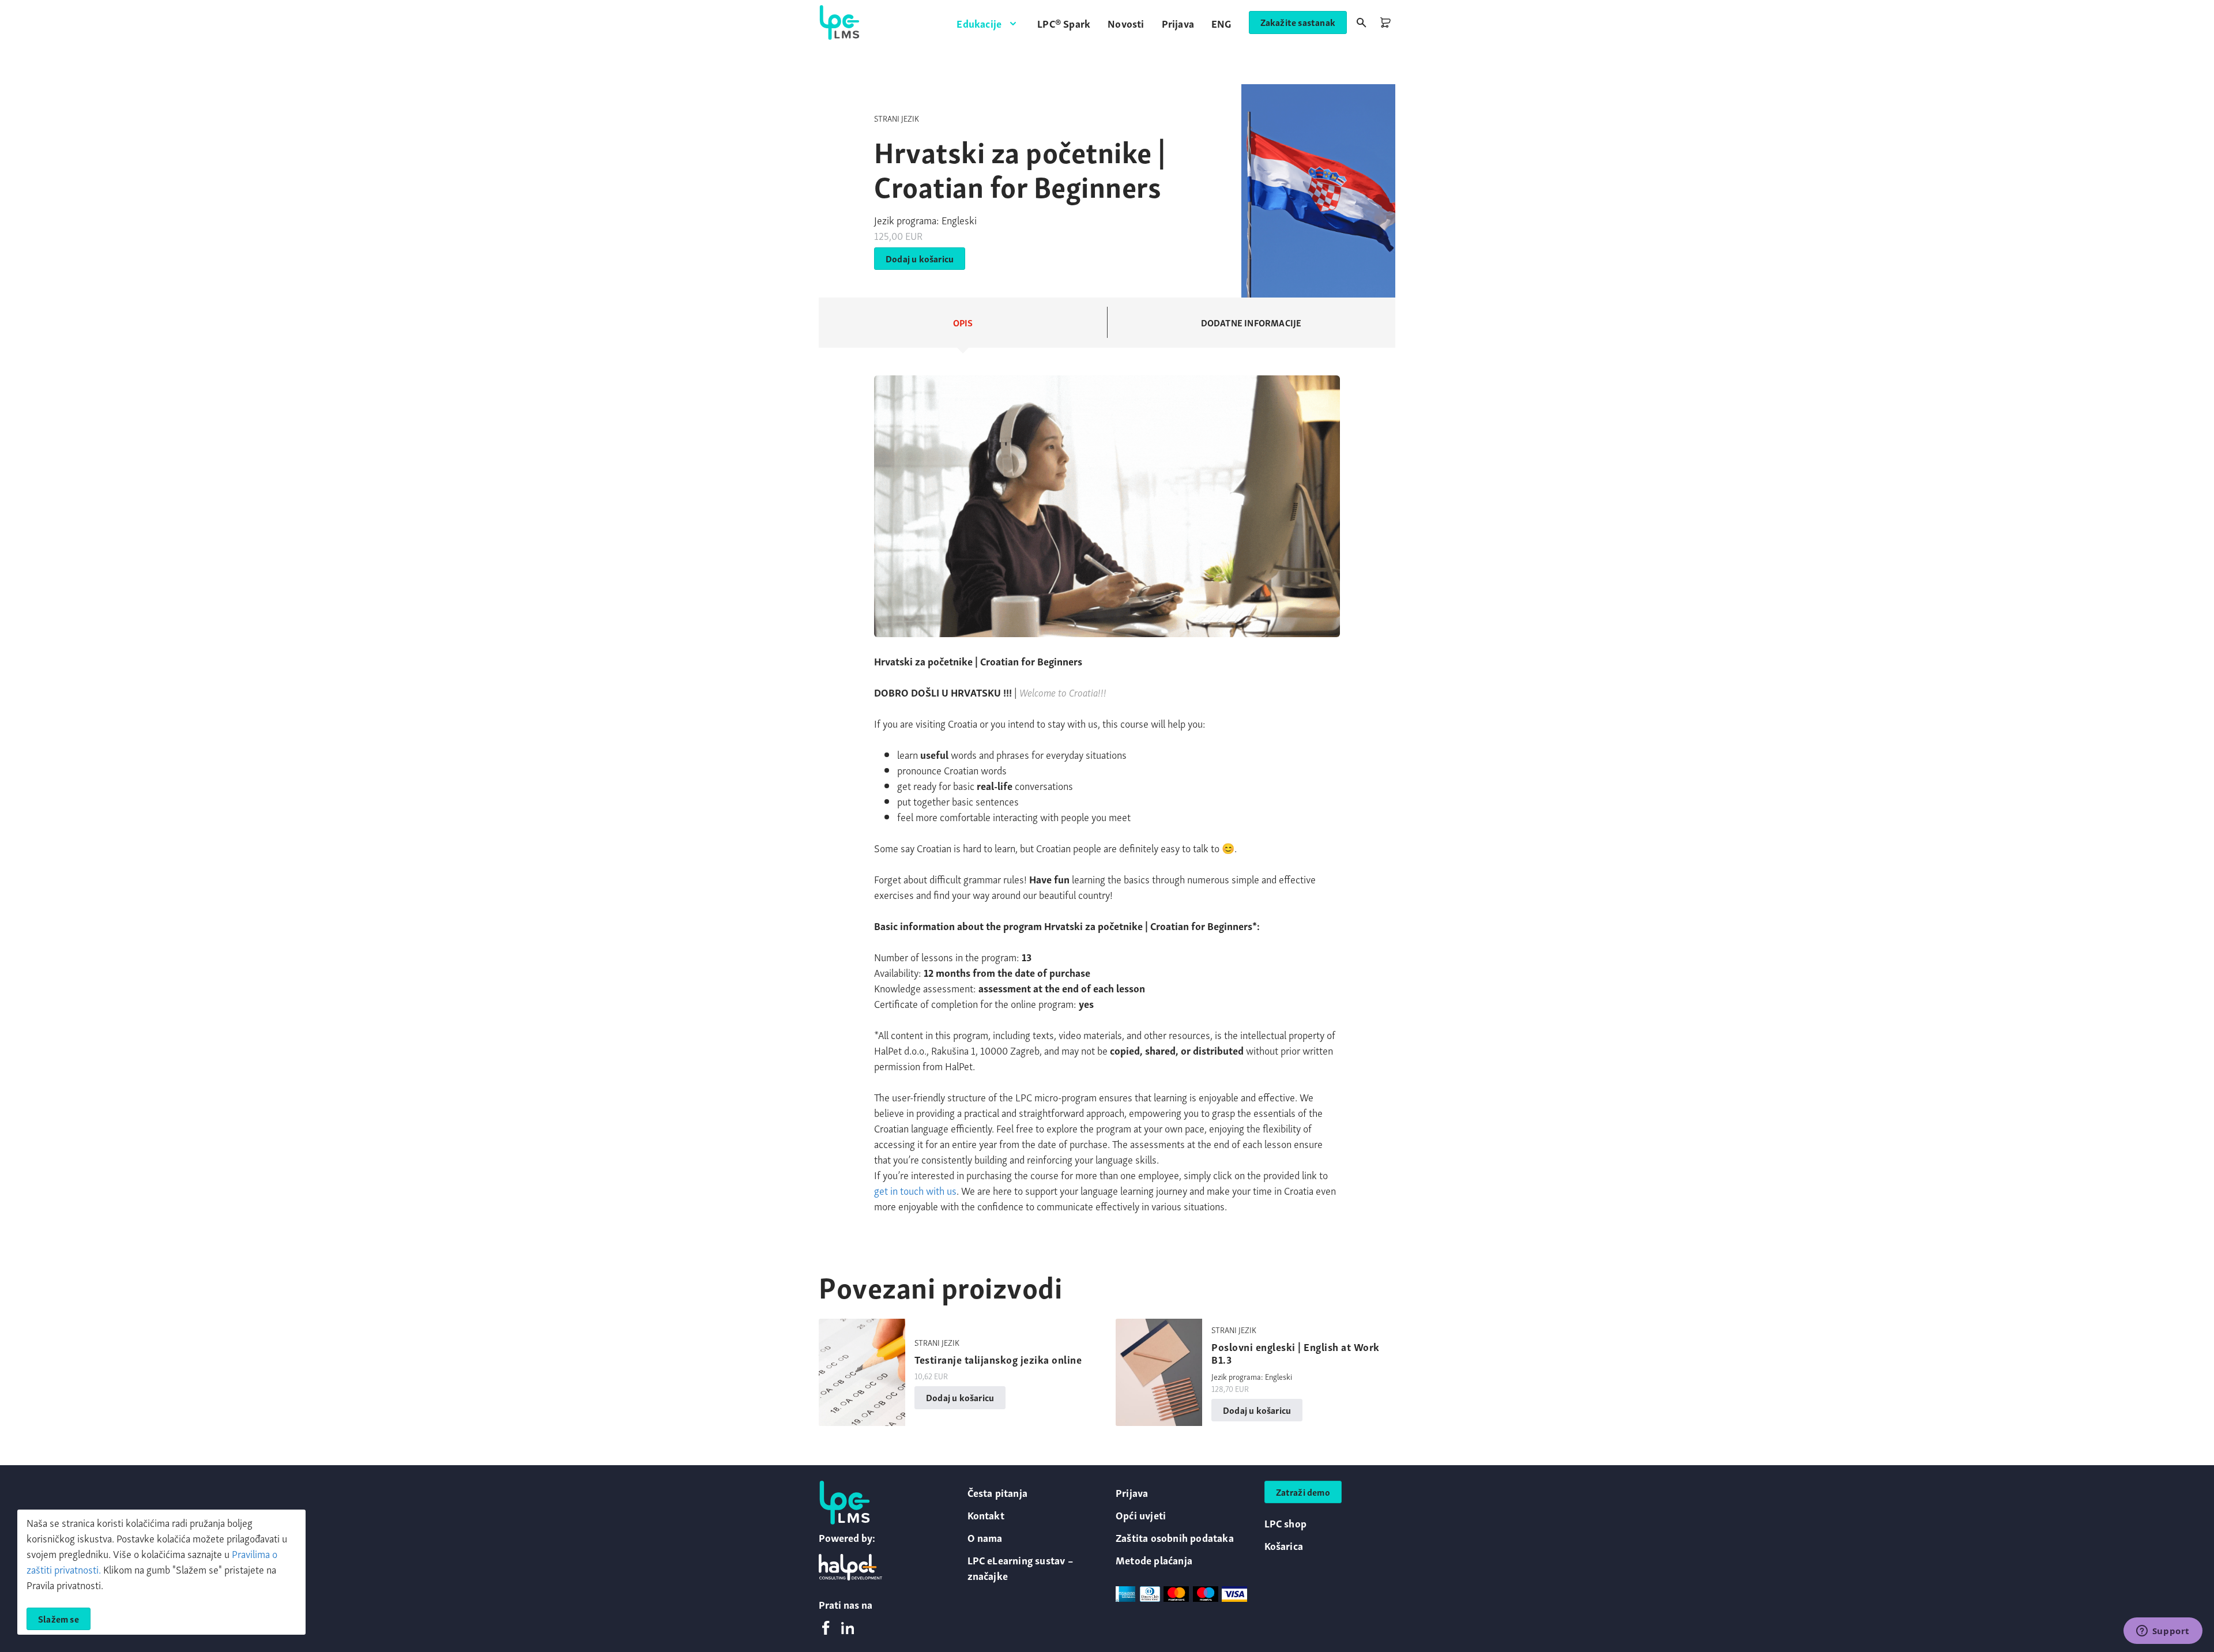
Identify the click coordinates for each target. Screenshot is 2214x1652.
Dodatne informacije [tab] (1251, 322)
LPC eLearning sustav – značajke (1020, 1567)
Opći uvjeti (1141, 1514)
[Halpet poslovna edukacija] (850, 1567)
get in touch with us (915, 1190)
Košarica (1284, 1545)
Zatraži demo (1303, 1492)
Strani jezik (897, 118)
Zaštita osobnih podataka (1175, 1537)
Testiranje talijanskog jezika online (998, 1359)
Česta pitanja (998, 1492)
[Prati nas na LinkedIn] (848, 1629)
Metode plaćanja (1154, 1559)
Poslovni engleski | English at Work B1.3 (1296, 1352)
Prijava (1132, 1492)
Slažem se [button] (59, 1619)
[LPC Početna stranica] (839, 22)
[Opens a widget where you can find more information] (2163, 1632)
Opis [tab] (963, 322)
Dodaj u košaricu (920, 258)
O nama (985, 1537)
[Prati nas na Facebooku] (826, 1629)
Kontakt (986, 1514)
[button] (988, 23)
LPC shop (1286, 1523)
